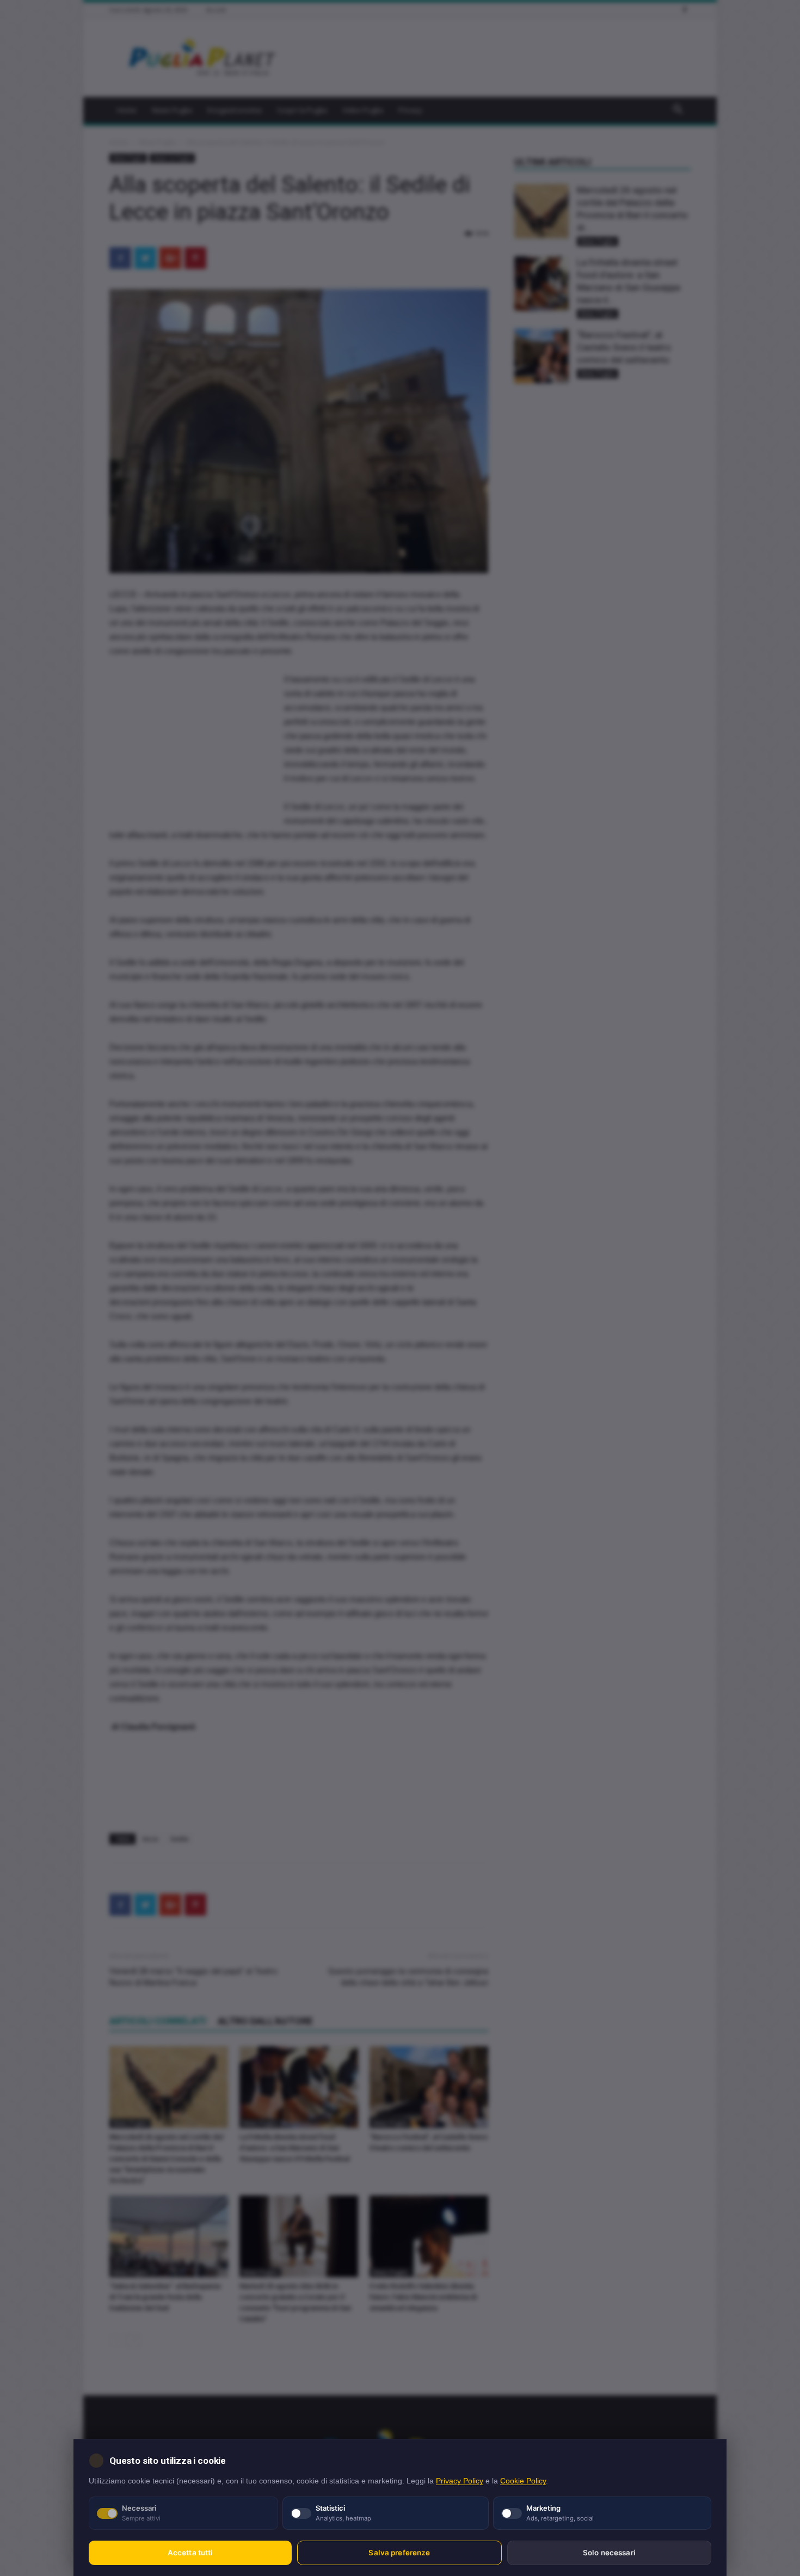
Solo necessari (609, 2553)
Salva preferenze (399, 2553)
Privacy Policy (460, 2481)
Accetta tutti (190, 2553)
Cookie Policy (523, 2481)
